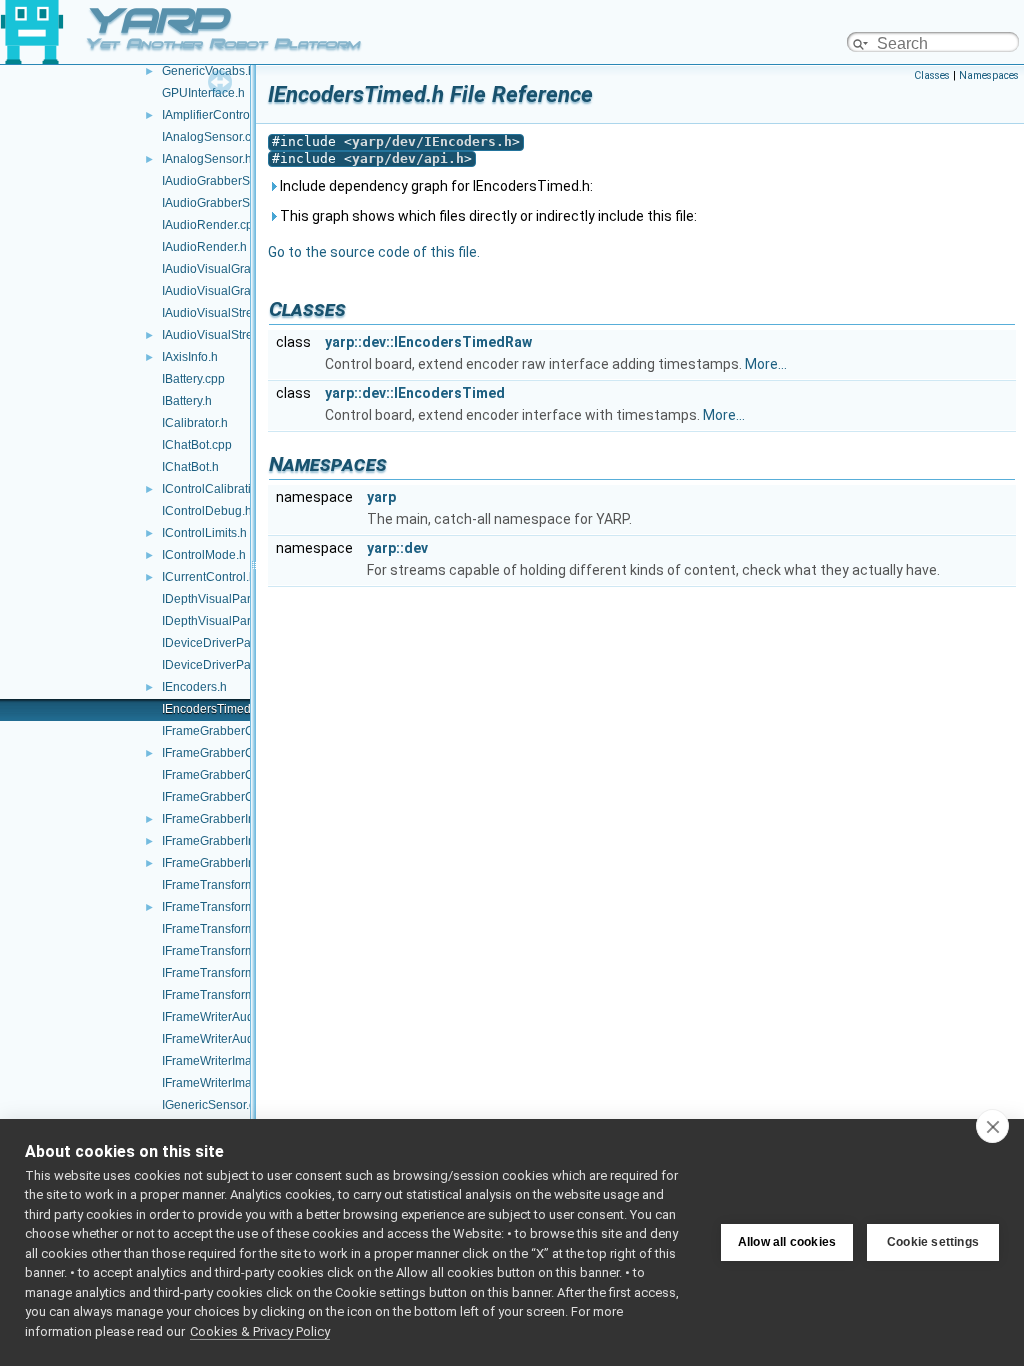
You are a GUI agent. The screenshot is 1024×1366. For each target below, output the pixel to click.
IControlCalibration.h (218, 489)
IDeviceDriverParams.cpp (231, 643)
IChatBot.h (190, 467)
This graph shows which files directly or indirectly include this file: (487, 216)
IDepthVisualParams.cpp (229, 599)
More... (766, 364)
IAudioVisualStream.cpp (227, 313)
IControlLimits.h (204, 533)
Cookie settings (933, 1242)
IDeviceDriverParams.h (225, 665)
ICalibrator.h (195, 423)
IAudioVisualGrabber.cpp (230, 269)
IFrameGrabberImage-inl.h (234, 819)
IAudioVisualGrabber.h (223, 291)
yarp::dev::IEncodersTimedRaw (428, 342)
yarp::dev (397, 548)
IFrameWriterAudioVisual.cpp (241, 1017)
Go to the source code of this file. (374, 252)
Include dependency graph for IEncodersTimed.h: (435, 186)
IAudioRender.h (204, 247)
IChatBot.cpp (197, 445)
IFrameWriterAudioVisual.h (235, 1039)
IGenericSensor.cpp (215, 1105)
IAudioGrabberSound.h (225, 203)
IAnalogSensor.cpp (213, 137)
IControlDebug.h (207, 511)
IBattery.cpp (193, 379)
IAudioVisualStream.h (221, 335)
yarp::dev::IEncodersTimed (415, 393)
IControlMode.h (204, 555)
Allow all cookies (787, 1242)
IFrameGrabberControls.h (231, 753)
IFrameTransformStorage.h (235, 995)
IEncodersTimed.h (211, 709)
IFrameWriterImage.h (219, 1083)
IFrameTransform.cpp (220, 885)
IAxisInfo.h (190, 357)
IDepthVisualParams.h (223, 621)
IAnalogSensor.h (207, 159)
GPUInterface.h (203, 93)
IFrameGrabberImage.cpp (232, 841)
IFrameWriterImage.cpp (225, 1061)
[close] (992, 1126)
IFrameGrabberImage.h (225, 863)
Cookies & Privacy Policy (260, 1331)
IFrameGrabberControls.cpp (238, 731)
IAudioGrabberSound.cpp (231, 181)
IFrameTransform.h (213, 907)
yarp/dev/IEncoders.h (432, 141)
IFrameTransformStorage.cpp (241, 973)
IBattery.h (187, 401)
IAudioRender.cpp (211, 225)
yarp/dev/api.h (408, 158)
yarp (381, 497)
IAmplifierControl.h (212, 115)
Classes (932, 75)
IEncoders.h (194, 687)
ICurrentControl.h (209, 577)
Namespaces (989, 75)
